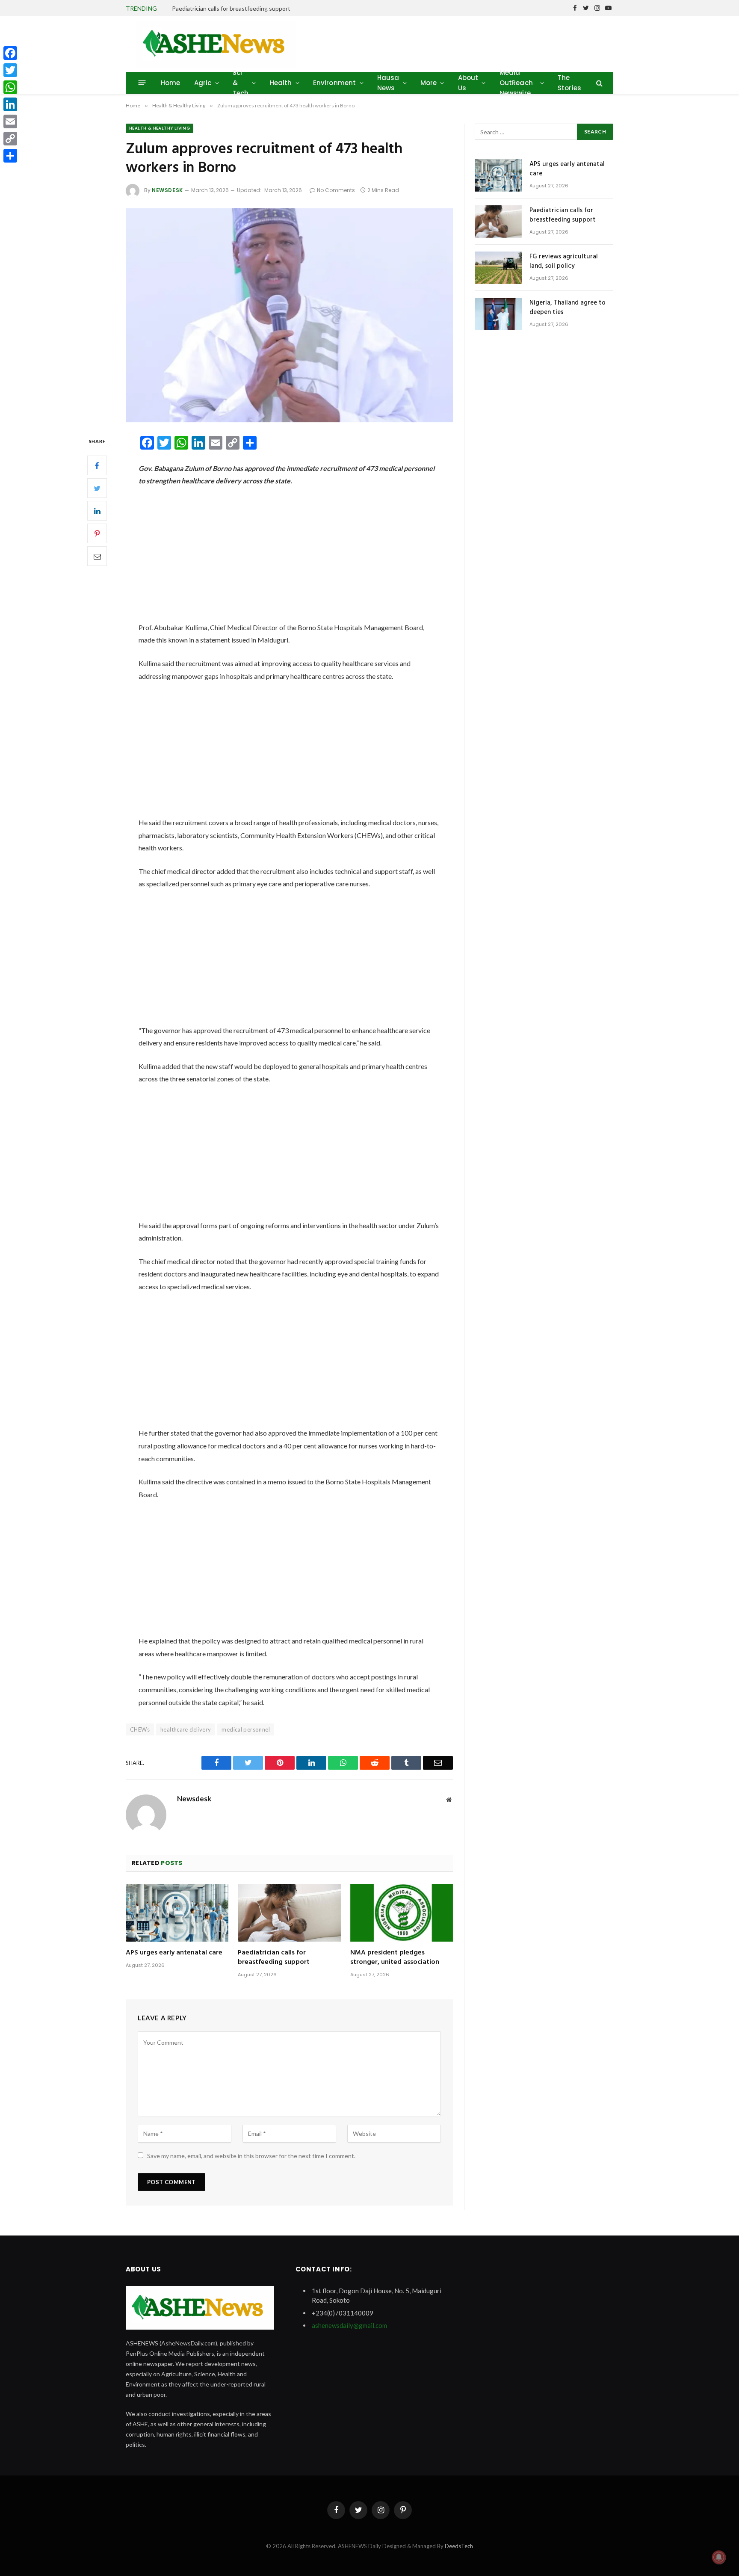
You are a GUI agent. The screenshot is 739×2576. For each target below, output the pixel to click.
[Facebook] (97, 466)
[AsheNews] (216, 44)
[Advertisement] (289, 558)
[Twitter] (97, 489)
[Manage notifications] (719, 2557)
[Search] (599, 83)
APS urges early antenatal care (174, 1953)
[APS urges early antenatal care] (177, 1913)
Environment (335, 83)
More (429, 83)
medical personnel (246, 1729)
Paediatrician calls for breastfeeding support (231, 8)
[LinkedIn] (97, 511)
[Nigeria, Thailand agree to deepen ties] (498, 314)
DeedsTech (459, 2546)
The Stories (569, 83)
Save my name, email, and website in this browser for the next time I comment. (251, 2156)
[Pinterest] (97, 534)
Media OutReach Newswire (516, 83)
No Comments (336, 190)
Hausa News (388, 83)
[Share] (10, 156)
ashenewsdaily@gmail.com (349, 2325)
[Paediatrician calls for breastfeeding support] (289, 1913)
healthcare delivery (186, 1729)
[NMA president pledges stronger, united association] (402, 1913)
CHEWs (140, 1729)
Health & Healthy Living (160, 128)
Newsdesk (167, 190)
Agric (203, 83)
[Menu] (142, 83)
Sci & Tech (241, 83)
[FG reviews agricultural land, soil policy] (498, 268)
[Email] (97, 557)
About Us (468, 83)
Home (171, 83)
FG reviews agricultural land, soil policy (564, 262)
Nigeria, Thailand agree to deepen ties (568, 308)
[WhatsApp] (10, 87)
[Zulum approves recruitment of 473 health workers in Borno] (289, 315)
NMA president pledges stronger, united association (395, 1958)
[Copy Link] (10, 139)
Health (281, 83)
